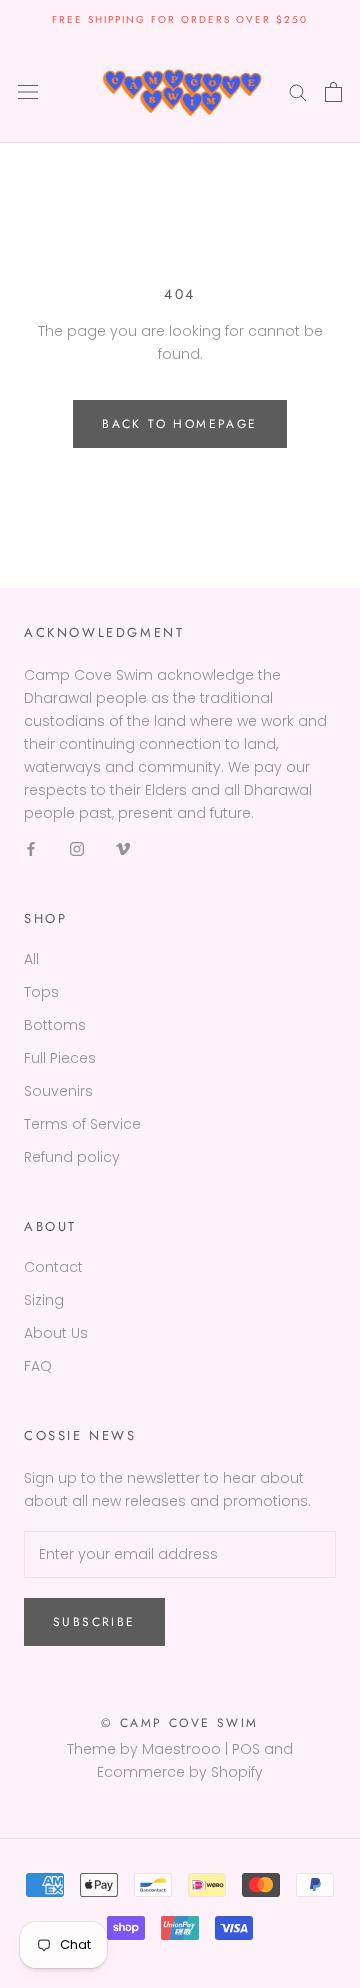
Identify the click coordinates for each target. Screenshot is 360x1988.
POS (246, 1749)
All (31, 959)
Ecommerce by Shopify (180, 1772)
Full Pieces (60, 1058)
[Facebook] (31, 848)
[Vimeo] (123, 848)
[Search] (298, 91)
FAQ (38, 1366)
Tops (41, 992)
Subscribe (94, 1622)
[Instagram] (77, 848)
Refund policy (72, 1157)
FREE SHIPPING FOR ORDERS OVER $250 (180, 19)
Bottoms (55, 1025)
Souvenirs (58, 1091)
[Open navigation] (28, 91)
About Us (56, 1333)
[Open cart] (333, 92)
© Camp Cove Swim (179, 1723)
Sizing (44, 1300)
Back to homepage (179, 424)
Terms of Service (82, 1124)
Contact (53, 1267)
